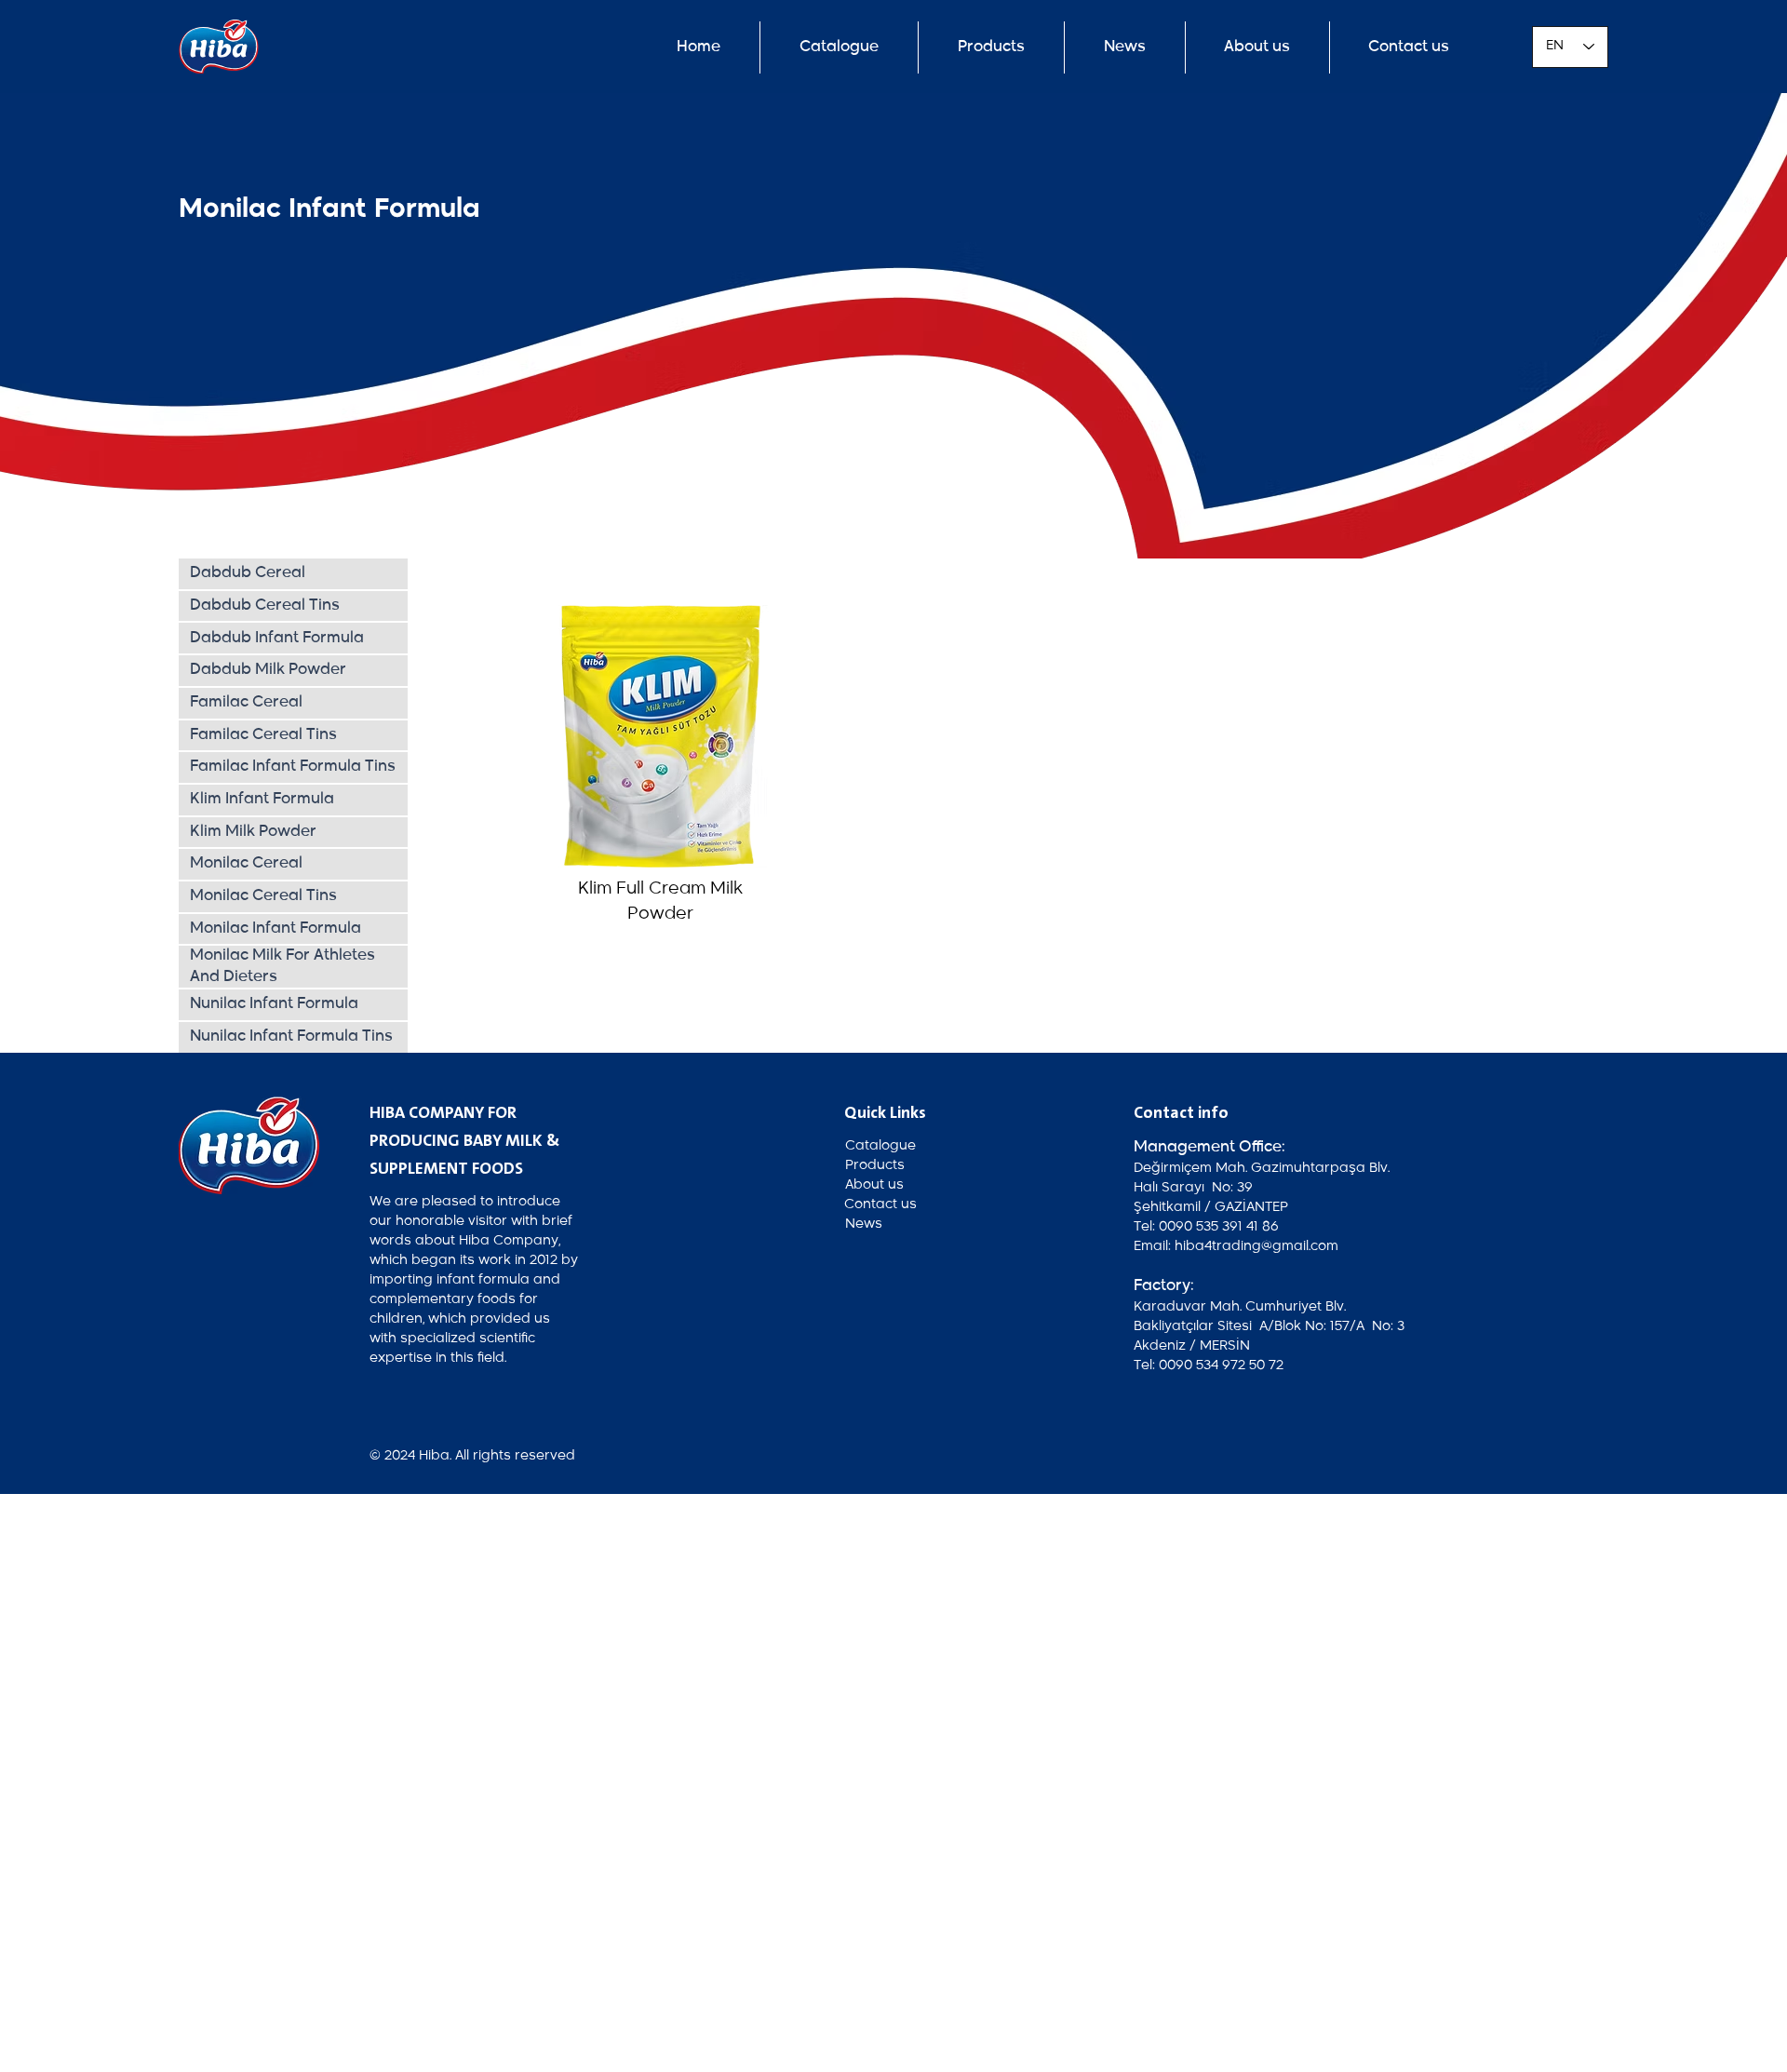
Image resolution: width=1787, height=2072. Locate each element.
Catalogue (880, 1146)
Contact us (880, 1204)
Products (875, 1165)
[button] (1125, 47)
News (864, 1224)
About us (874, 1185)
